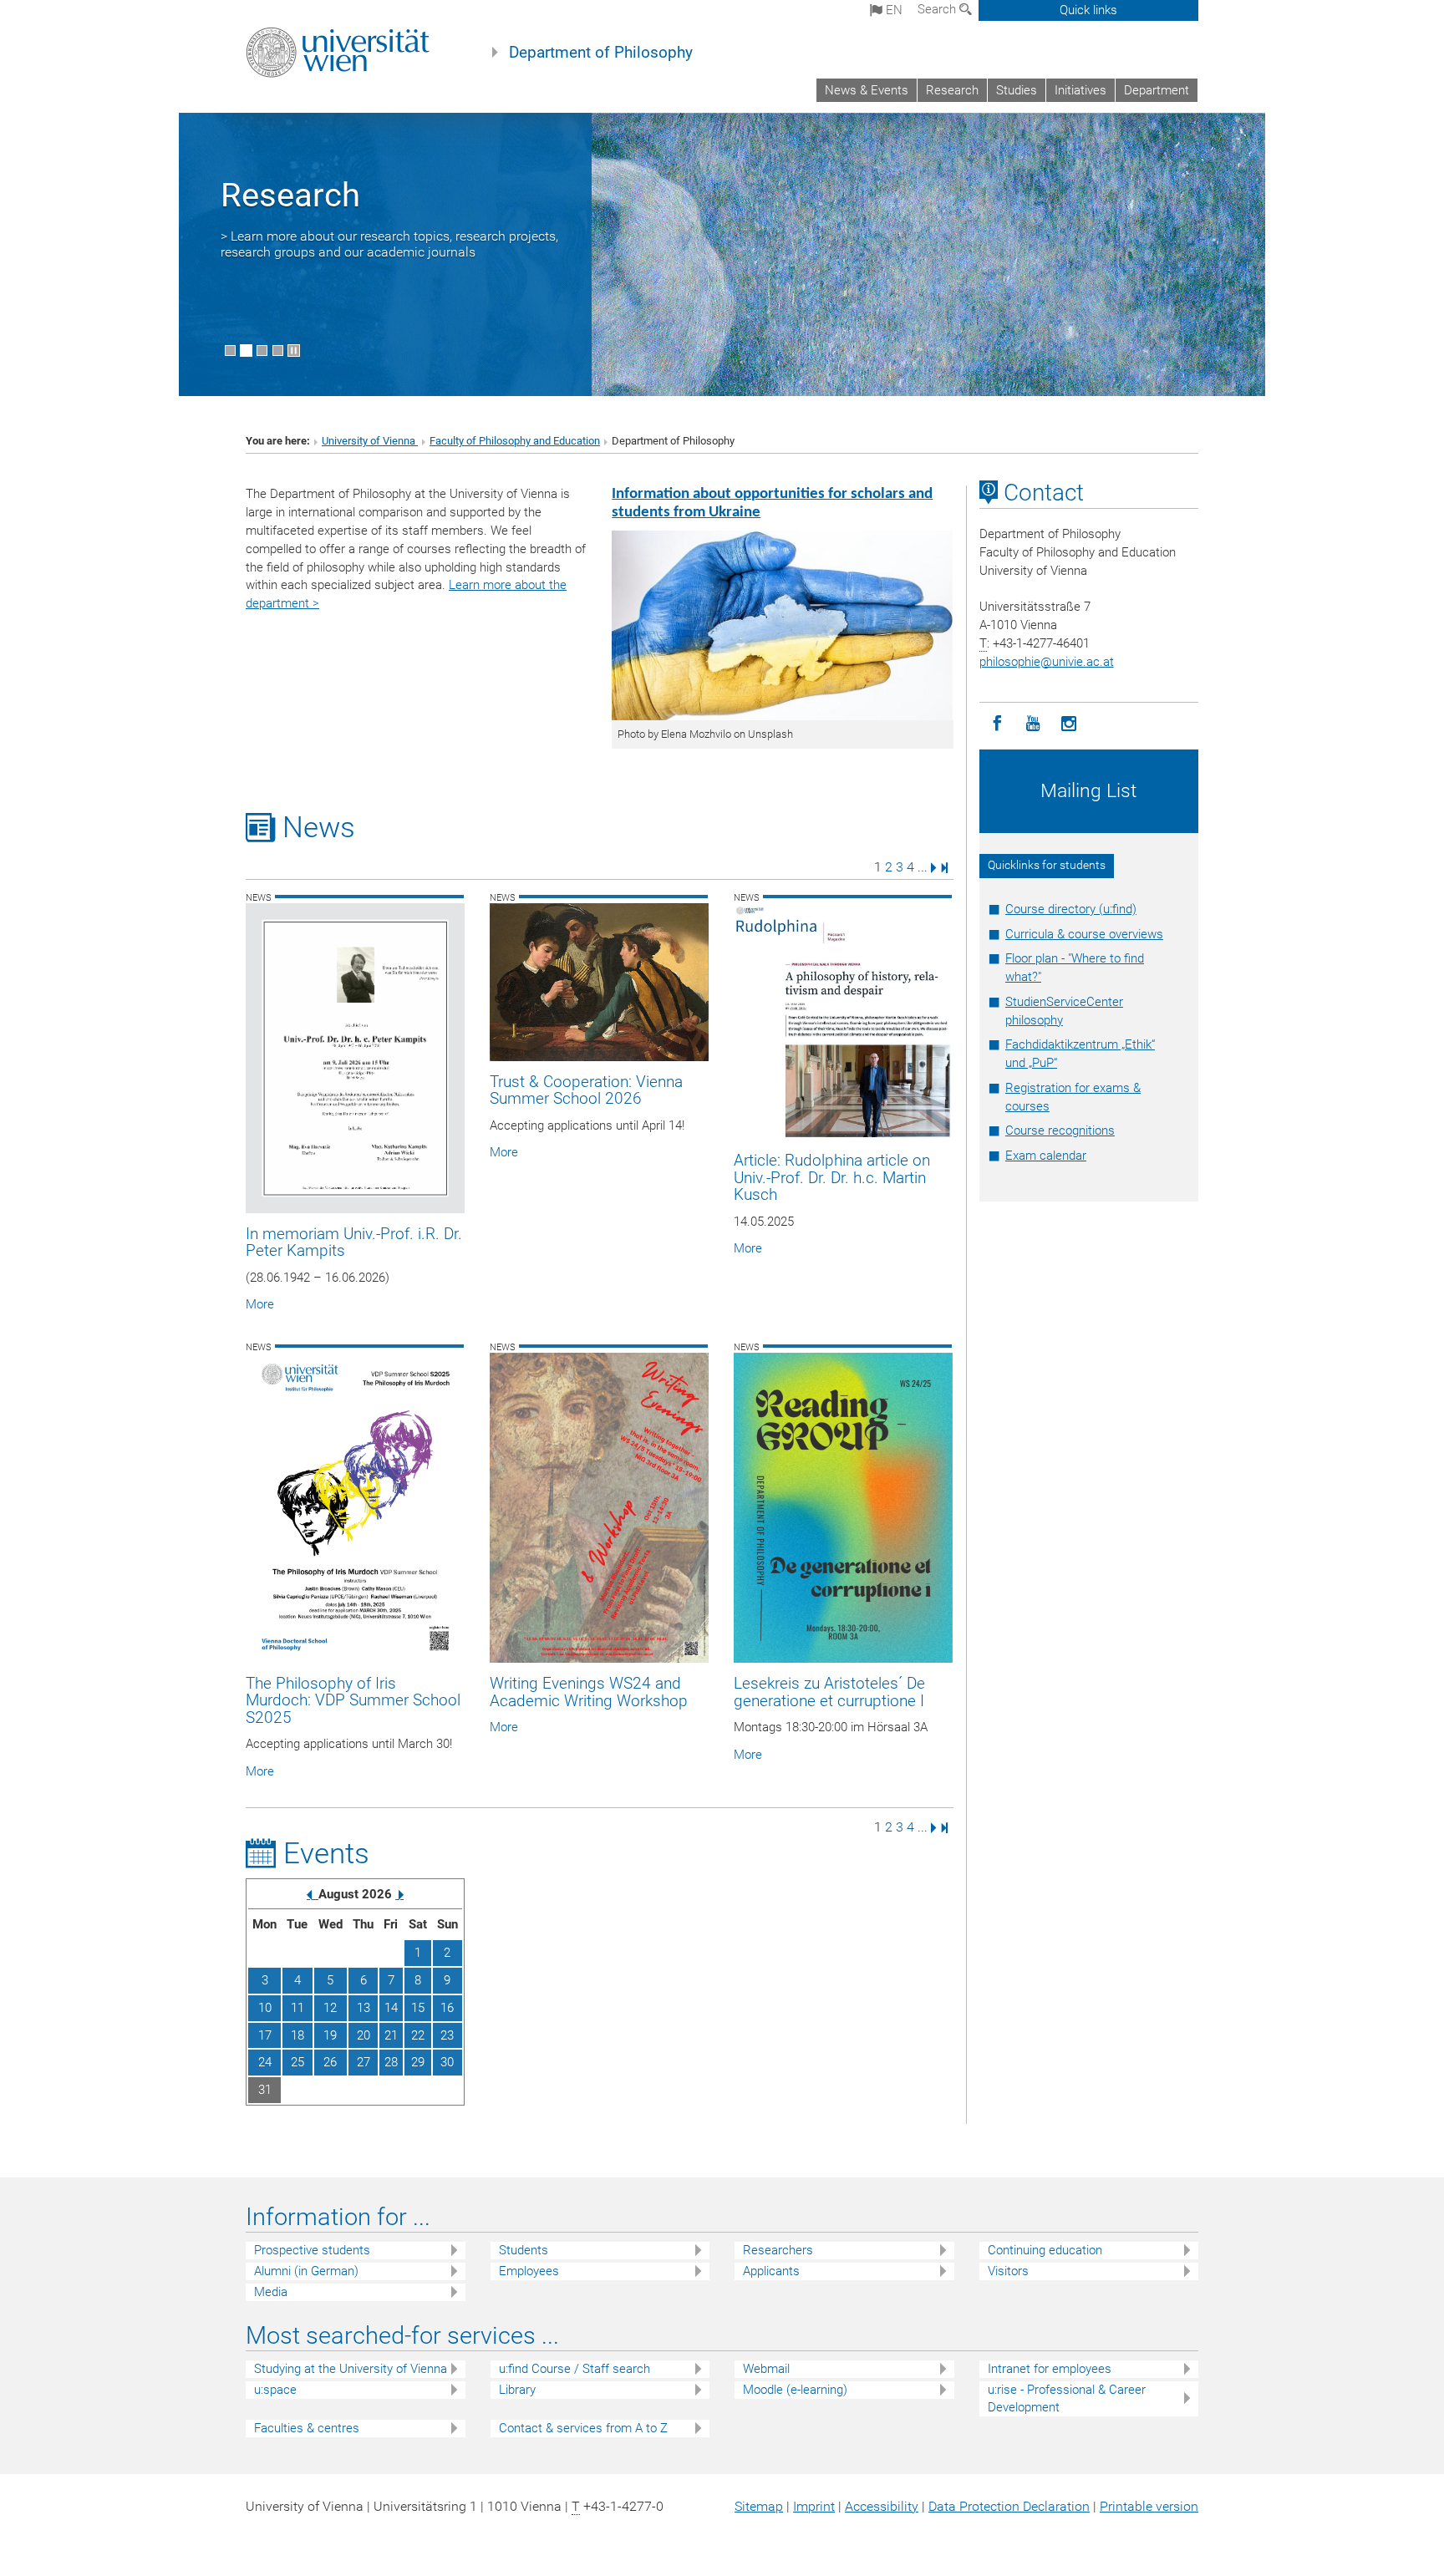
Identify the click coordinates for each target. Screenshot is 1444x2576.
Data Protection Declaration (1009, 2506)
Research (952, 90)
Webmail (766, 2369)
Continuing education (1045, 2250)
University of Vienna (370, 441)
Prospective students (312, 2250)
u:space (275, 2390)
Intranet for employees (1050, 2369)
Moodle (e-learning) (795, 2390)
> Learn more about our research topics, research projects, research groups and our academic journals (389, 244)
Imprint (814, 2506)
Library (517, 2390)
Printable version (1149, 2506)
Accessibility (882, 2506)
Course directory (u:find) (1071, 909)
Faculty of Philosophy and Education (515, 441)
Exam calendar (1046, 1156)
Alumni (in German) (306, 2271)
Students (524, 2250)
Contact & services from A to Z (583, 2428)
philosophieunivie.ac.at (1047, 662)
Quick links (1088, 10)
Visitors (1008, 2271)
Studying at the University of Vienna (351, 2369)
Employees (529, 2271)
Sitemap (759, 2506)
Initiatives (1080, 90)
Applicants (771, 2271)
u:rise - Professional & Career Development (1067, 2398)
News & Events (867, 90)
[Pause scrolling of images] (294, 351)
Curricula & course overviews (1084, 934)
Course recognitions (1060, 1130)
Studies (1017, 90)
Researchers (778, 2250)
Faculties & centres (307, 2428)
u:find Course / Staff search (575, 2369)
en (892, 10)
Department (1157, 90)
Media (271, 2292)
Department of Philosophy (601, 53)
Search (938, 9)
